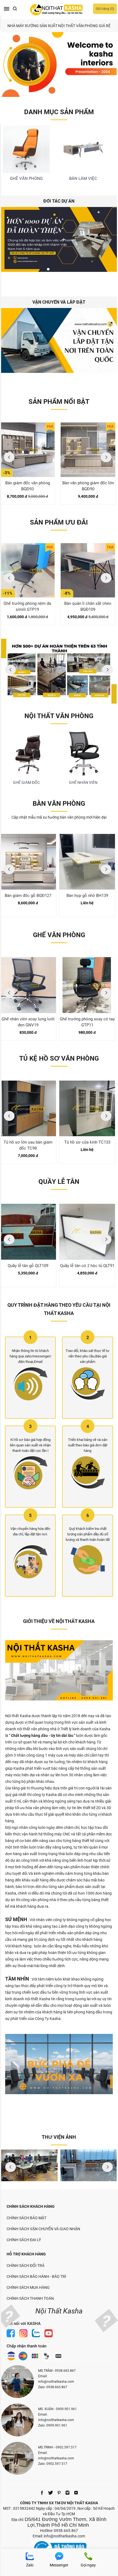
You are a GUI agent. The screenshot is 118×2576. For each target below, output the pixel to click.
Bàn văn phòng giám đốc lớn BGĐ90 (88, 486)
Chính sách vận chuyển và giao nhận (43, 2229)
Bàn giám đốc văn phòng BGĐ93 (28, 486)
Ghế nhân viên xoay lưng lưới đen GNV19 (28, 1022)
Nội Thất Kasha (59, 2311)
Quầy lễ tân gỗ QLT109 (28, 1266)
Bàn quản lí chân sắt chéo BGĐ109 (88, 606)
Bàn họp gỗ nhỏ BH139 (87, 896)
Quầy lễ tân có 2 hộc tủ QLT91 (87, 1266)
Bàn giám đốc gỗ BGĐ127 (28, 896)
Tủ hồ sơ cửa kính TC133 (87, 1142)
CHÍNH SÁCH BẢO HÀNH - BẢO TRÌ (36, 2276)
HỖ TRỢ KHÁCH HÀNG (26, 2254)
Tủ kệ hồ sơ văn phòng (59, 1058)
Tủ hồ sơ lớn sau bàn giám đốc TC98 (28, 1145)
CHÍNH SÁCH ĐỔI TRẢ (26, 2266)
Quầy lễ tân (59, 1182)
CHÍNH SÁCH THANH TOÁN (30, 2298)
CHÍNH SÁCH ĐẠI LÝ (24, 2240)
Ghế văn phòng (59, 935)
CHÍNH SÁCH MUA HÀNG (28, 2287)
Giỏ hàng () (105, 9)
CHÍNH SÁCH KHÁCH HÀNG (31, 2206)
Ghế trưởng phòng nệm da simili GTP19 (27, 606)
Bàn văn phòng (59, 804)
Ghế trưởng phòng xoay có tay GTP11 (87, 1022)
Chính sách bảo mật (26, 2218)
